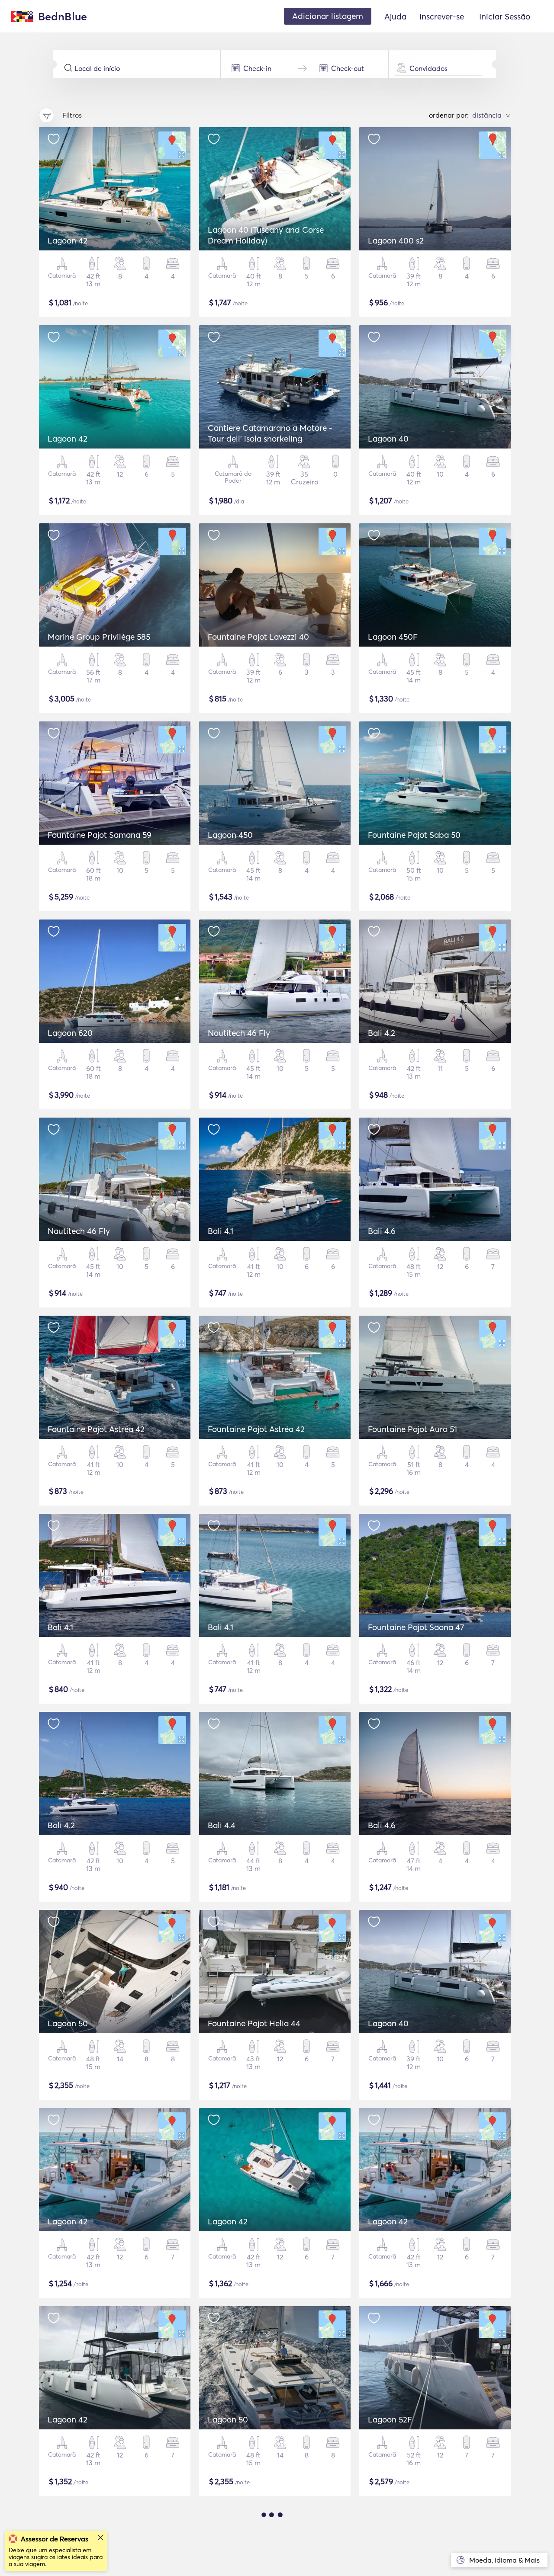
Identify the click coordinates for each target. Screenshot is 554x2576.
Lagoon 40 (388, 439)
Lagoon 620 (70, 1033)
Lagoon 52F (390, 2419)
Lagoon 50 (68, 2023)
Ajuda (395, 16)
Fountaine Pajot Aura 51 (412, 1429)
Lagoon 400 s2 (396, 240)
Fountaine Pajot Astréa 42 (96, 1429)
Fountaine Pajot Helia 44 (254, 2023)
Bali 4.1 (221, 1231)
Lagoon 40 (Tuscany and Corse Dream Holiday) (266, 235)
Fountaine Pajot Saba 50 (414, 835)
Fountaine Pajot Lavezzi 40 (258, 637)
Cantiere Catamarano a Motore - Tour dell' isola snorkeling (270, 433)
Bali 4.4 (222, 1825)
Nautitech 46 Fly (239, 1033)
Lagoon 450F (393, 637)
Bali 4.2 (382, 1033)
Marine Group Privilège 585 (99, 637)
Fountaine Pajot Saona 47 (416, 1627)
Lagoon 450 (230, 835)
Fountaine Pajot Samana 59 (100, 835)
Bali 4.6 (382, 1231)
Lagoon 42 (68, 240)
